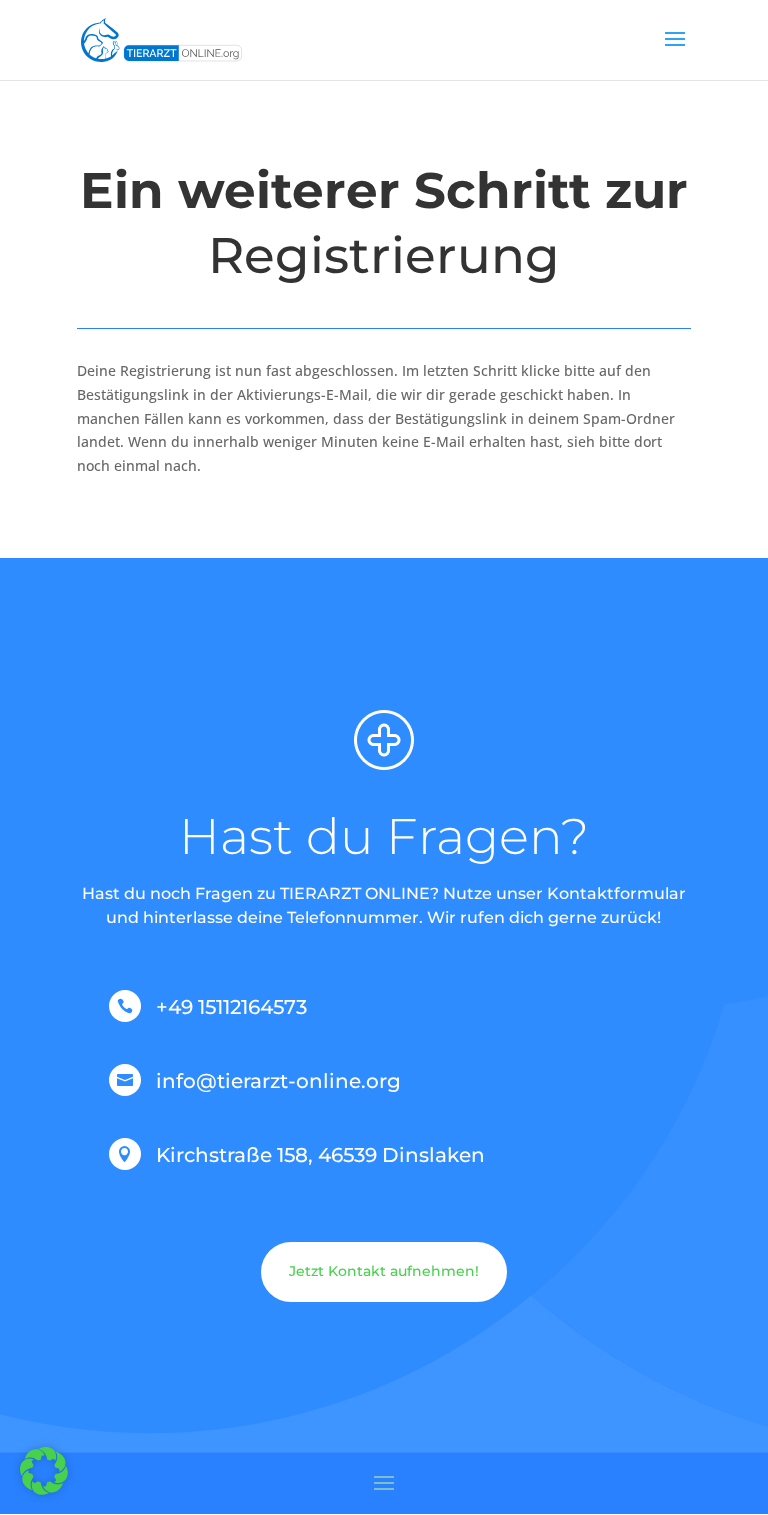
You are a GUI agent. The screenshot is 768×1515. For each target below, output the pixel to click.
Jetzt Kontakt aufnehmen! (384, 1271)
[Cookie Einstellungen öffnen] (44, 1489)
